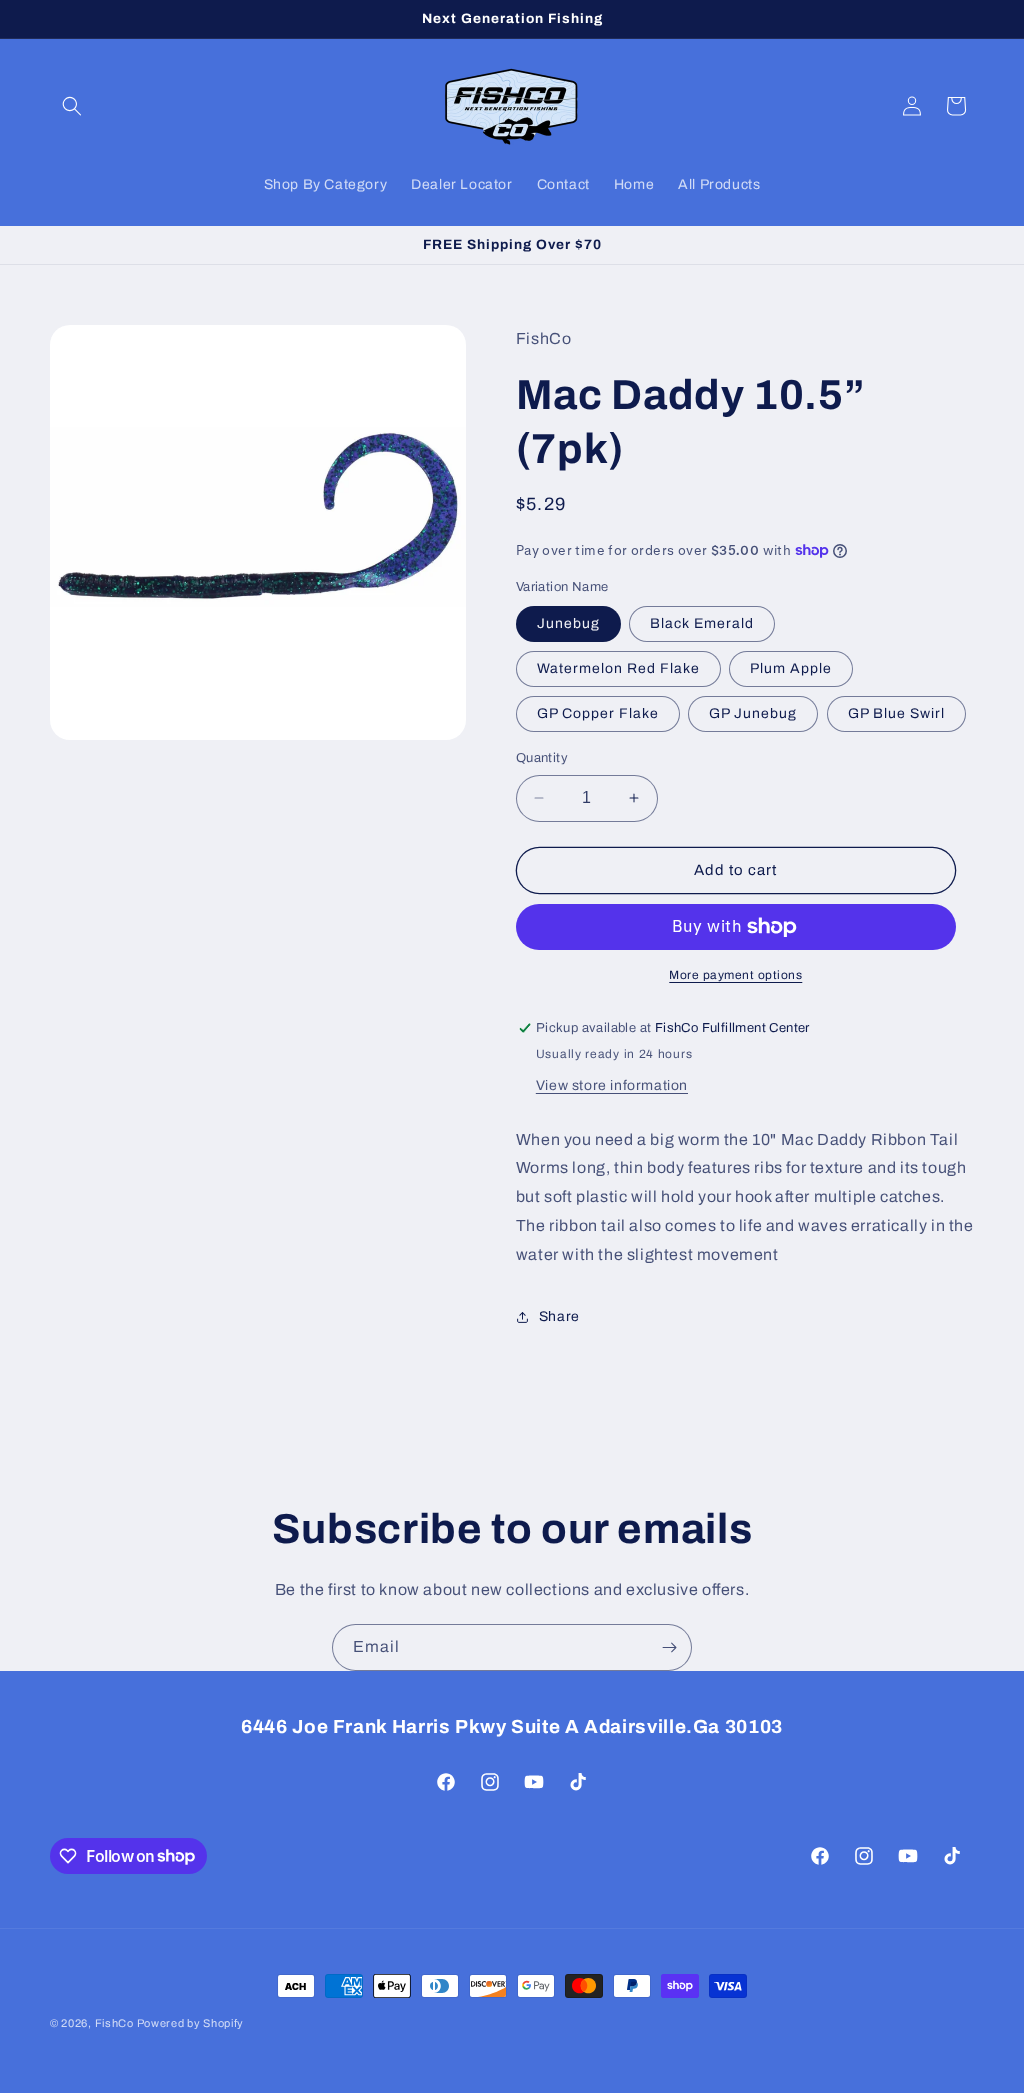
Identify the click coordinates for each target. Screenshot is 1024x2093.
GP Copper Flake (598, 713)
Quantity (542, 758)
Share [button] (559, 1316)
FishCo (116, 2023)
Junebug (568, 623)
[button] (72, 106)
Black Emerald (702, 623)
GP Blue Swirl (896, 713)
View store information (612, 1085)
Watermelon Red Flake (618, 668)
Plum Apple (791, 668)
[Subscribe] (669, 1647)
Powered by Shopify (191, 2023)
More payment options (735, 975)
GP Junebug (753, 713)
